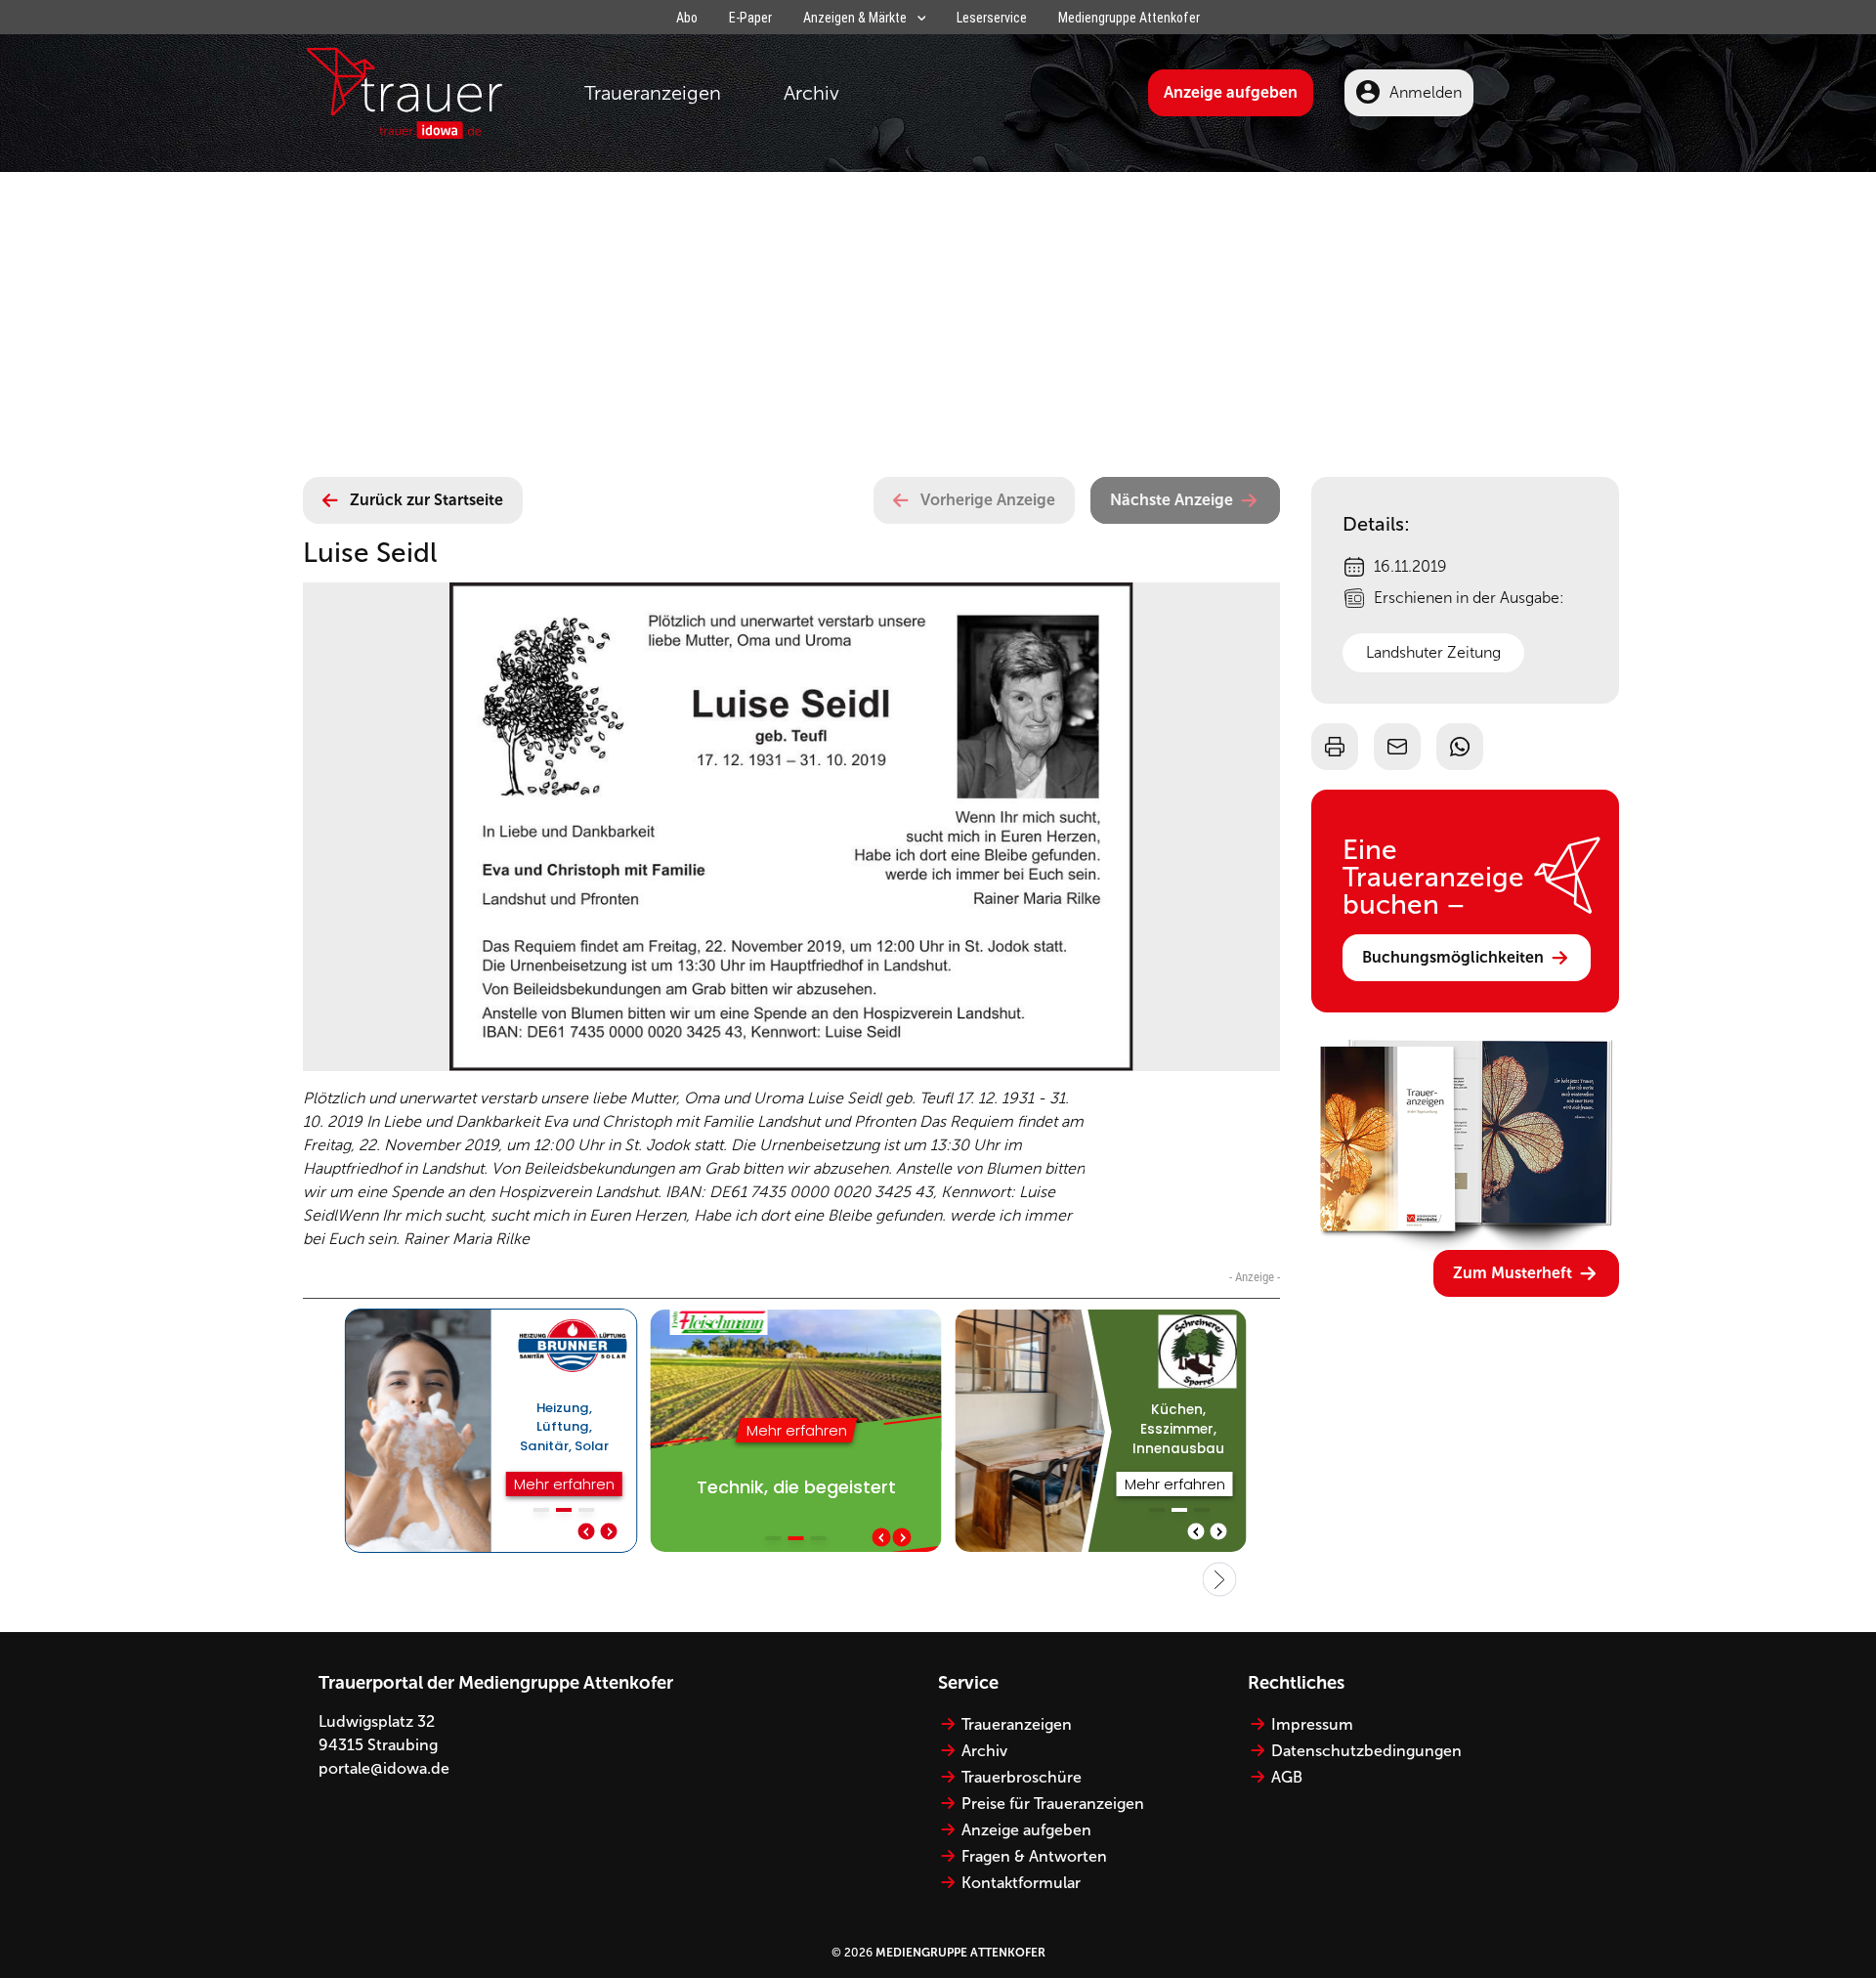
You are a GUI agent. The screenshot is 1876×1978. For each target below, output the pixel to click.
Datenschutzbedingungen (1366, 1751)
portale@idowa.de (384, 1768)
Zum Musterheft (1513, 1273)
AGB (1287, 1777)
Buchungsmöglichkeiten (1453, 957)
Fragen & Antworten (1034, 1856)
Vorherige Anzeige (988, 500)
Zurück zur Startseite (426, 500)
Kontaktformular (1021, 1883)
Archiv (811, 93)
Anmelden (1426, 92)
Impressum (1312, 1724)
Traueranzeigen (653, 93)
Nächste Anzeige (1172, 500)
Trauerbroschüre (1022, 1777)
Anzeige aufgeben (1231, 92)
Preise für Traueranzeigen (1053, 1804)
